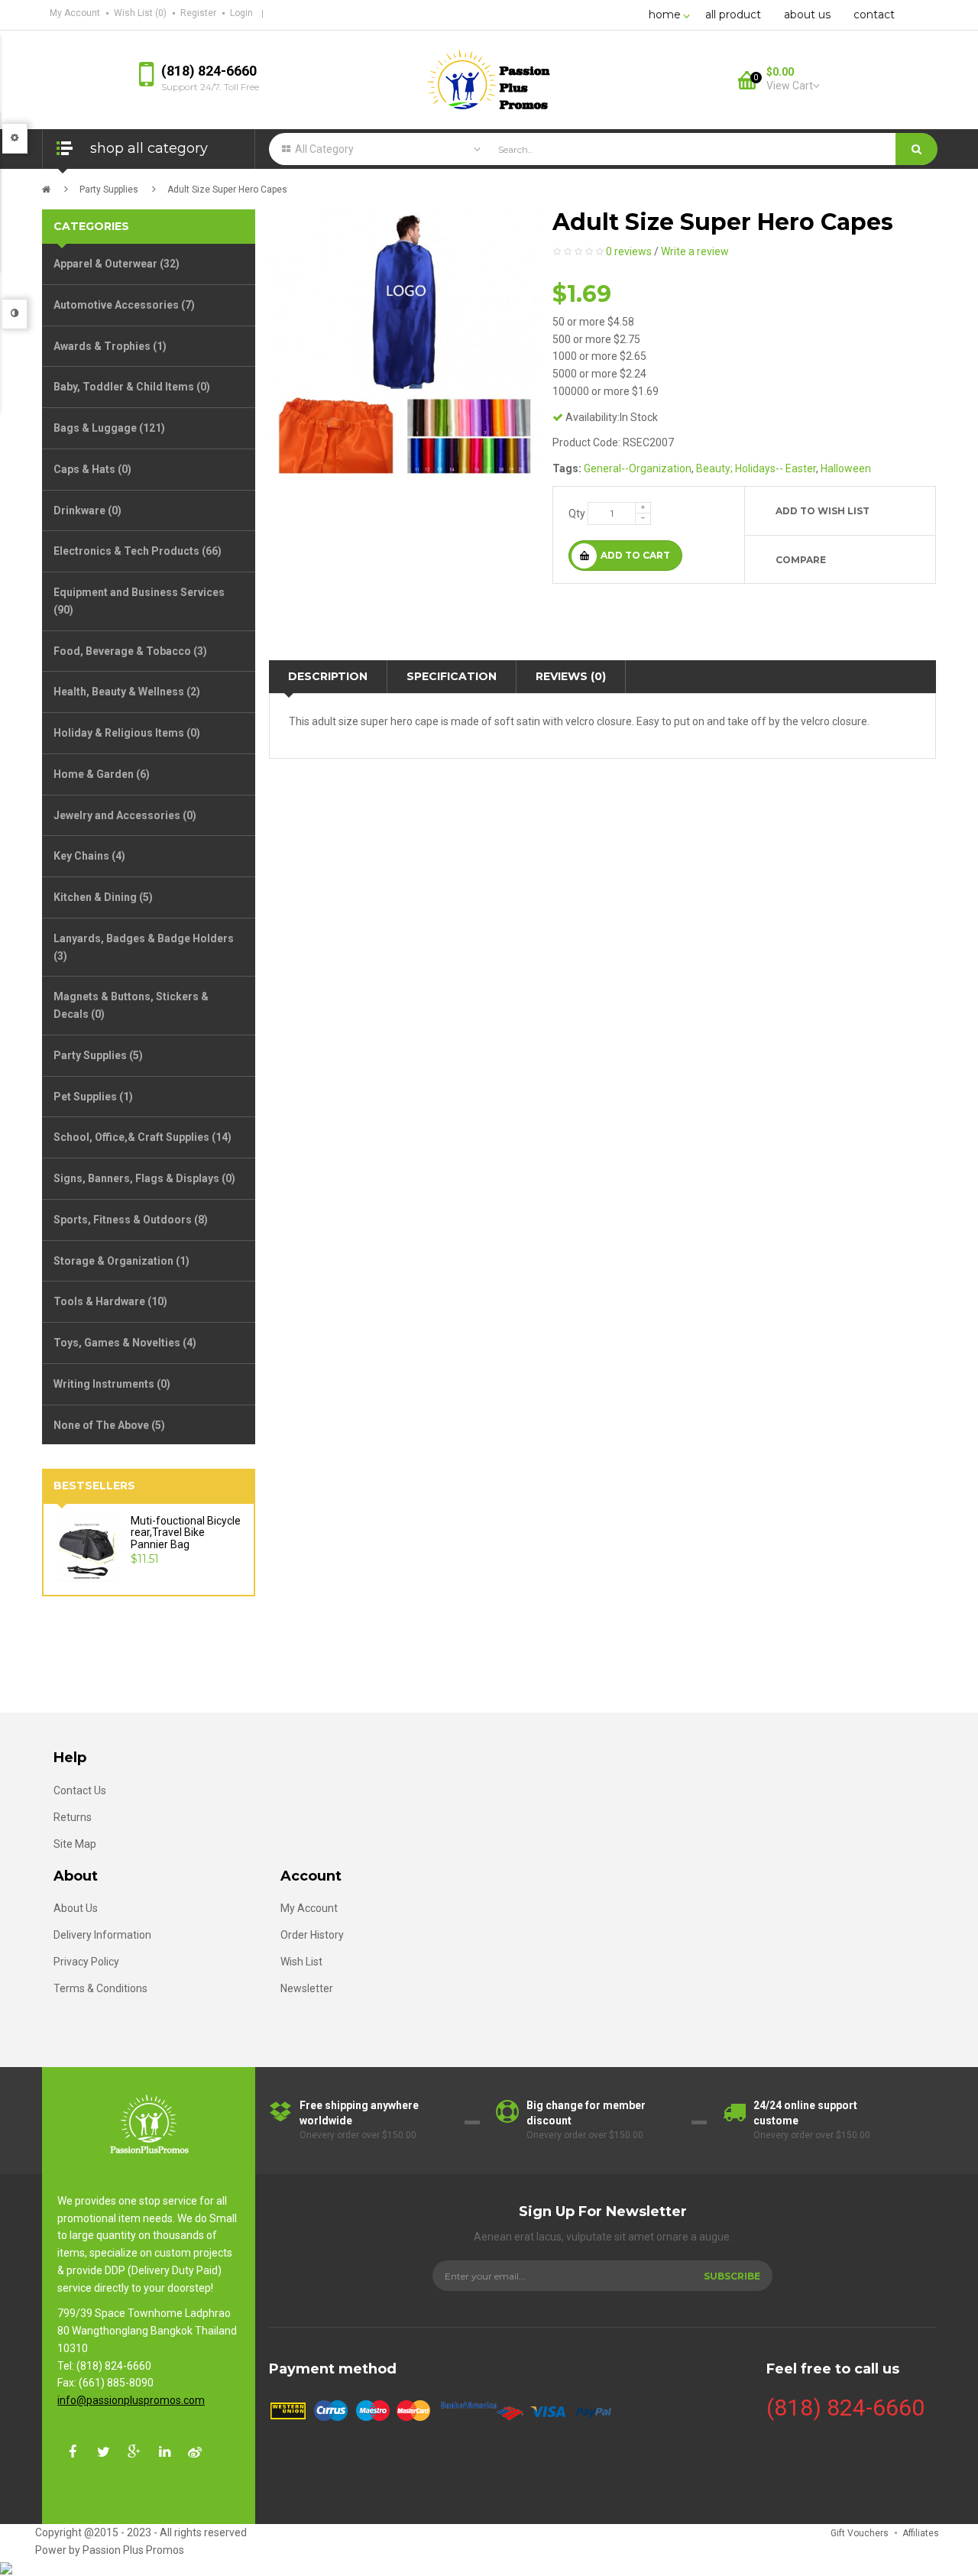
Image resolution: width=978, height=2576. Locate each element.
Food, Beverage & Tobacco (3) (130, 651)
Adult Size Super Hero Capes (227, 190)
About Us (76, 1908)
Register (198, 13)
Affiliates (921, 2533)
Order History (312, 1935)
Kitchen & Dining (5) (103, 897)
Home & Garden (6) (102, 774)
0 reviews (629, 251)
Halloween (846, 468)
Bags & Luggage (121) (109, 428)
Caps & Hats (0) (92, 469)
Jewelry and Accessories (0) (125, 815)
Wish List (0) (140, 13)
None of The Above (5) (109, 1425)
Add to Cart (635, 555)
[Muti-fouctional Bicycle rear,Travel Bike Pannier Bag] (89, 1548)
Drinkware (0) (87, 510)
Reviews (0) (571, 676)
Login (241, 13)
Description (328, 676)
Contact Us (80, 1790)
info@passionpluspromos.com (131, 2400)
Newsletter (307, 1988)
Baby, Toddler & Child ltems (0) (132, 387)
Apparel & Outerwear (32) (117, 264)
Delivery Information (102, 1935)
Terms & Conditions (100, 1988)
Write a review (695, 251)
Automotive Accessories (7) (124, 305)
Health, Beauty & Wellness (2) (127, 692)
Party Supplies (109, 190)
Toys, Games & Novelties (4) (125, 1343)
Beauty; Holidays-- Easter (756, 468)
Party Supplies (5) (98, 1055)
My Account (75, 13)
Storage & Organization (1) (121, 1261)
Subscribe (732, 2276)
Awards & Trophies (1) (110, 346)
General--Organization (638, 468)
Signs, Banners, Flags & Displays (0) (144, 1178)
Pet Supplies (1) (93, 1097)
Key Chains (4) (89, 856)
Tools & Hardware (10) (110, 1301)
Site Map (75, 1844)
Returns (73, 1817)
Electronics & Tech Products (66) (138, 551)
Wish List (301, 1962)
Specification (452, 676)
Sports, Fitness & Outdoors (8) (131, 1220)
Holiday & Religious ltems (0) (127, 733)
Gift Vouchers (860, 2533)
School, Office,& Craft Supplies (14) (142, 1137)
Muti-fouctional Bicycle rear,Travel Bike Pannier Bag (186, 1533)
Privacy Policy (86, 1962)
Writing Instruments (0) (112, 1384)
